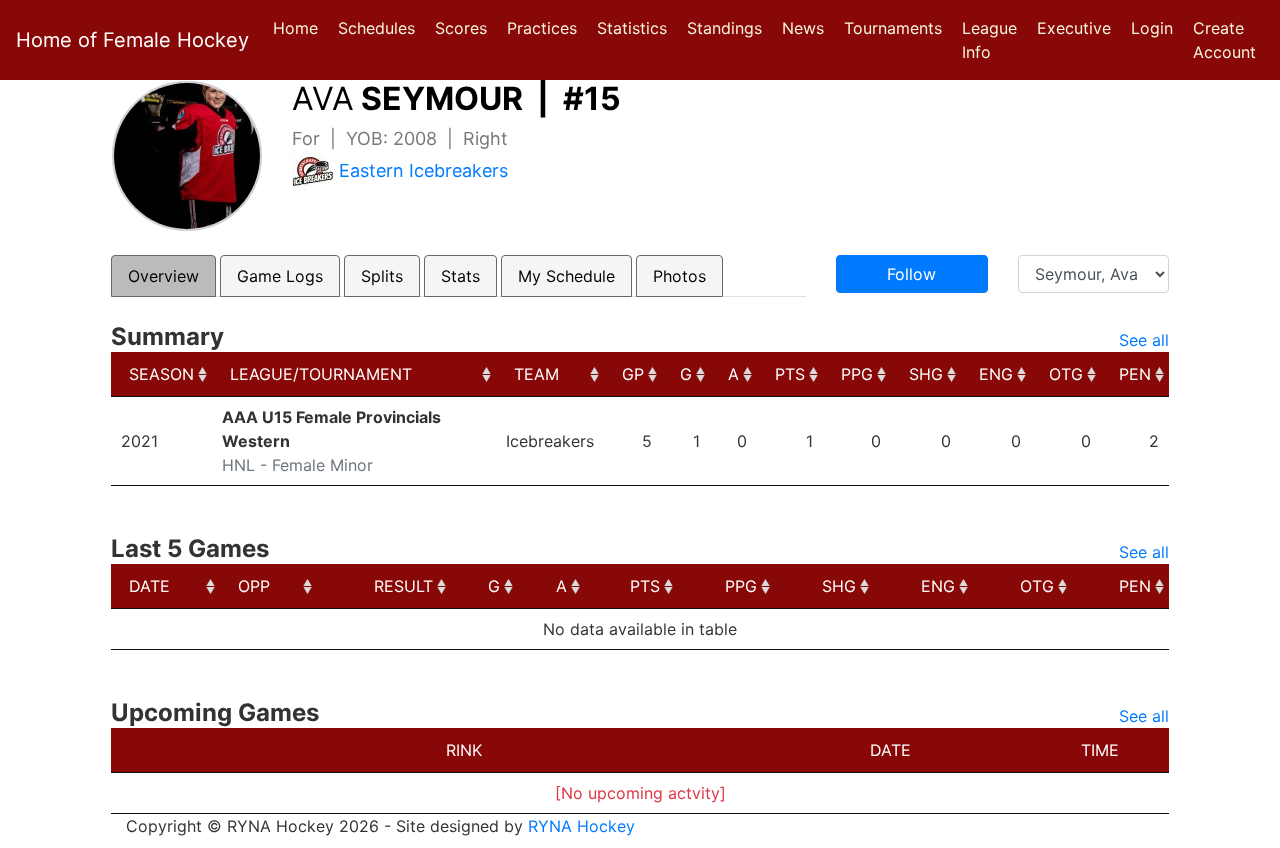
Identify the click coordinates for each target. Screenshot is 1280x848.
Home (295, 28)
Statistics (636, 27)
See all (1144, 340)
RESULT (403, 586)
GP (633, 374)
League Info (989, 40)
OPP (254, 586)
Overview (163, 276)
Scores (465, 27)
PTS (790, 374)
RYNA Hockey (581, 826)
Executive (1074, 28)
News (803, 28)
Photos (679, 276)
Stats (460, 276)
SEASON (161, 374)
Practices (546, 27)
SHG (926, 374)
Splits (382, 276)
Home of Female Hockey (132, 40)
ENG (996, 374)
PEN (1135, 374)
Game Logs (280, 276)
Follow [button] (911, 274)
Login (1152, 28)
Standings (724, 28)
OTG (1066, 374)
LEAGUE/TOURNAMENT (321, 374)
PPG (857, 374)
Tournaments (893, 28)
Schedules (376, 28)
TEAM (536, 374)
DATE (149, 586)
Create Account (1224, 40)
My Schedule (566, 276)
